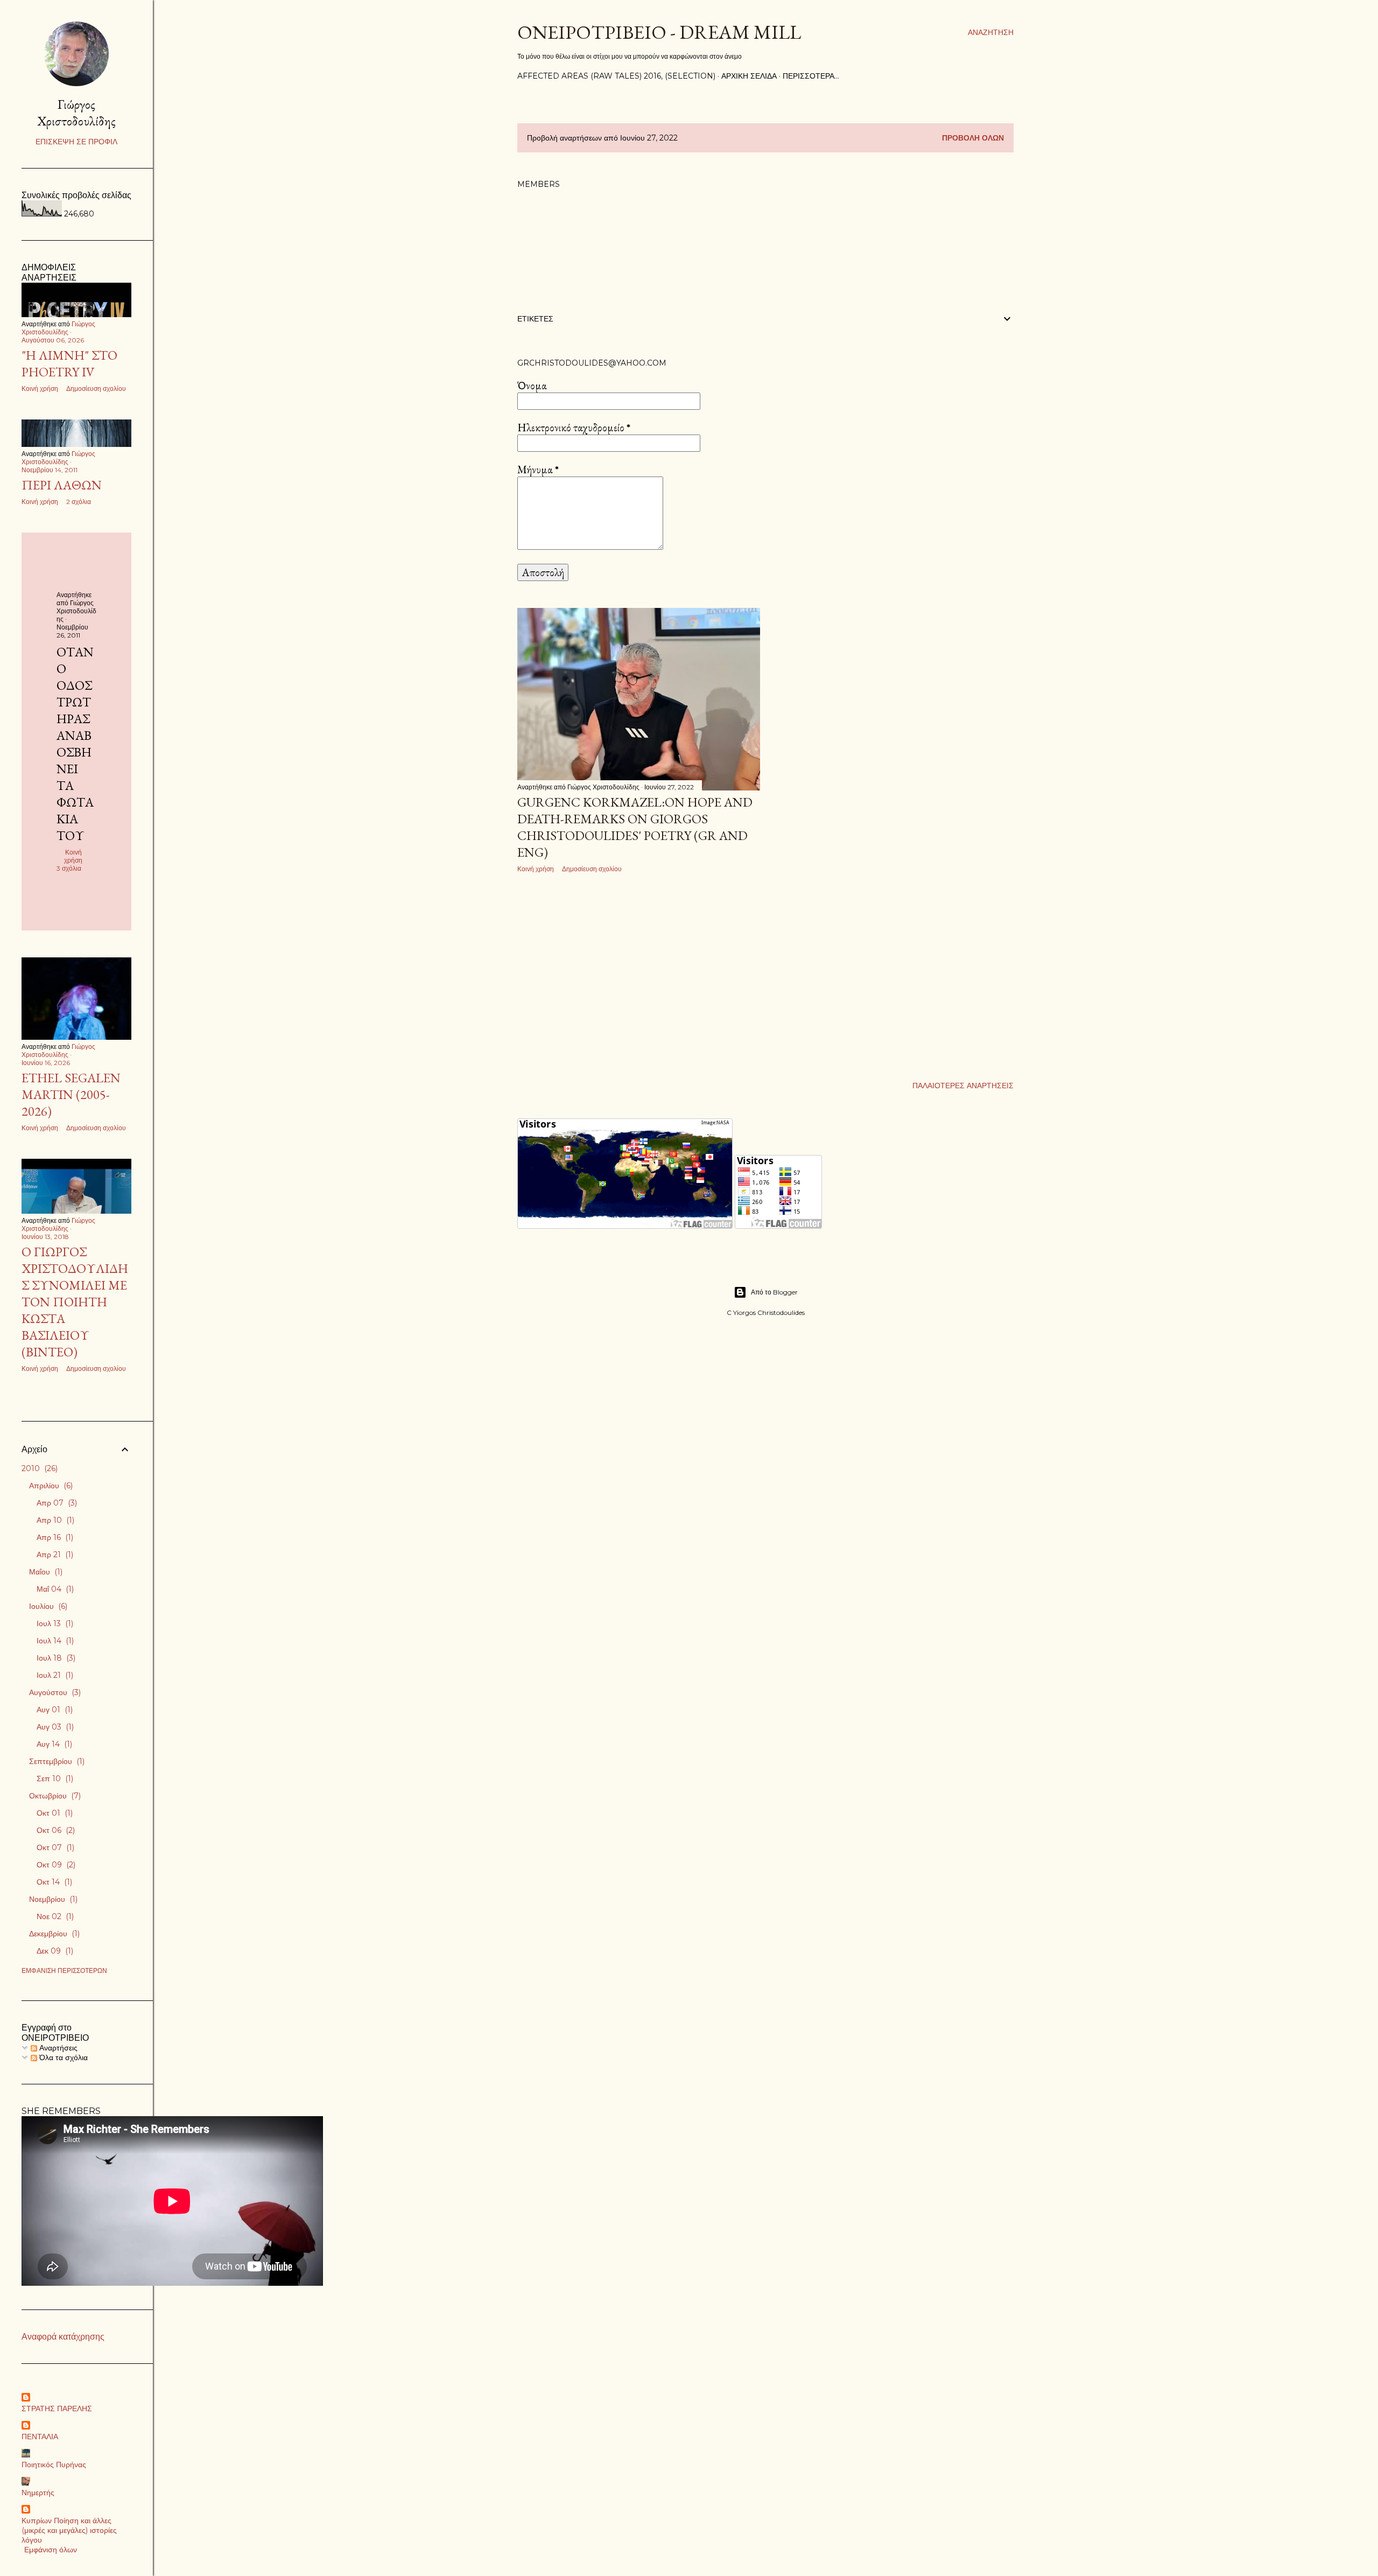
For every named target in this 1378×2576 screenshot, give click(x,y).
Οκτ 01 (54, 1813)
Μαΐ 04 (54, 1589)
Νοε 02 (54, 1916)
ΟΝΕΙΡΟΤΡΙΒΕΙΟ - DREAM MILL (659, 32)
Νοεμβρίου (52, 1899)
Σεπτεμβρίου (56, 1761)
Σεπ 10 (54, 1779)
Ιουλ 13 (54, 1623)
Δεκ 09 (54, 1951)
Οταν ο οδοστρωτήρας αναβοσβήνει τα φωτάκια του (75, 744)
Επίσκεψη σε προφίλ (76, 142)
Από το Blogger (774, 1292)
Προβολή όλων (973, 138)
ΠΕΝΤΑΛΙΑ (40, 2437)
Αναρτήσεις (57, 2048)
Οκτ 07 (54, 1847)
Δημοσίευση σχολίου (592, 869)
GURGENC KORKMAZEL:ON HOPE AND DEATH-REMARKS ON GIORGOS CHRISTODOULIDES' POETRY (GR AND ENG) (635, 827)
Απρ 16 (54, 1537)
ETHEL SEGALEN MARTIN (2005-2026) (71, 1094)
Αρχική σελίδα (749, 76)
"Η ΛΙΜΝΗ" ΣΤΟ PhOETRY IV (69, 363)
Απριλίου (50, 1486)
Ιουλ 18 (55, 1658)
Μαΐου (45, 1572)
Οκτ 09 (55, 1865)
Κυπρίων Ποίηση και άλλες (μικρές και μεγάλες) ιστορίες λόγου (69, 2530)
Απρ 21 (54, 1555)
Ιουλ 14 (54, 1641)
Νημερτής (38, 2493)
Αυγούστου (54, 1692)
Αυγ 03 (54, 1727)
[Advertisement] (639, 975)
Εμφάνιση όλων (51, 2550)
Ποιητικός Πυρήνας (54, 2465)
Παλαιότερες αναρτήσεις (963, 1086)
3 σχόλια (69, 868)
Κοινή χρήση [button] (536, 869)
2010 (38, 1468)
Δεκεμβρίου (53, 1934)
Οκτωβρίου (54, 1796)
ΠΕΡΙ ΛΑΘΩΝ (62, 485)
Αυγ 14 (53, 1744)
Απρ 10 (54, 1520)
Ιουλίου (47, 1606)
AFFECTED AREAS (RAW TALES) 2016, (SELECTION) (616, 76)
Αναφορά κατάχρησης (63, 2337)
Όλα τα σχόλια (62, 2057)
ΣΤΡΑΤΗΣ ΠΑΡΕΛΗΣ (57, 2409)
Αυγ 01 (54, 1710)
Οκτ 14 (53, 1882)
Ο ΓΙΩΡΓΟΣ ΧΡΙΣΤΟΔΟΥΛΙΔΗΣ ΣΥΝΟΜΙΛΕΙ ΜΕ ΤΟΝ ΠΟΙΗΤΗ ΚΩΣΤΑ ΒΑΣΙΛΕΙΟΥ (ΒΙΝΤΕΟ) (75, 1302)
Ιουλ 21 (54, 1675)
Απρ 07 (56, 1503)
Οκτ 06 (55, 1830)
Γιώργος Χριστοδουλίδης (76, 113)
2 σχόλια (79, 502)
